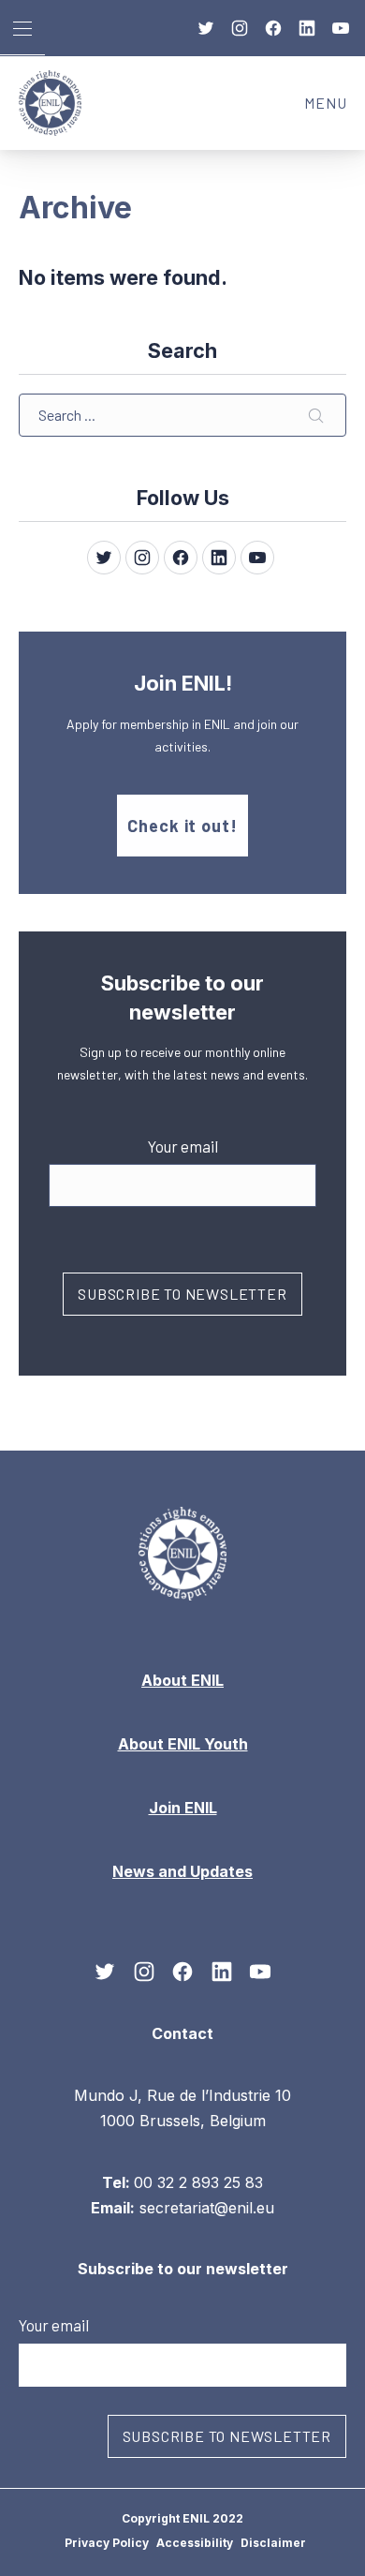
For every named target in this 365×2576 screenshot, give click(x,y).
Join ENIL (183, 1808)
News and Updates (182, 1871)
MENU (335, 108)
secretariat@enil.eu (207, 2208)
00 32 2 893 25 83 (198, 2181)
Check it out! (182, 826)
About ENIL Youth (183, 1744)
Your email (183, 1146)
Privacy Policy (107, 2543)
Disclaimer (273, 2543)
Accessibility (195, 2543)
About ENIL (182, 1680)
